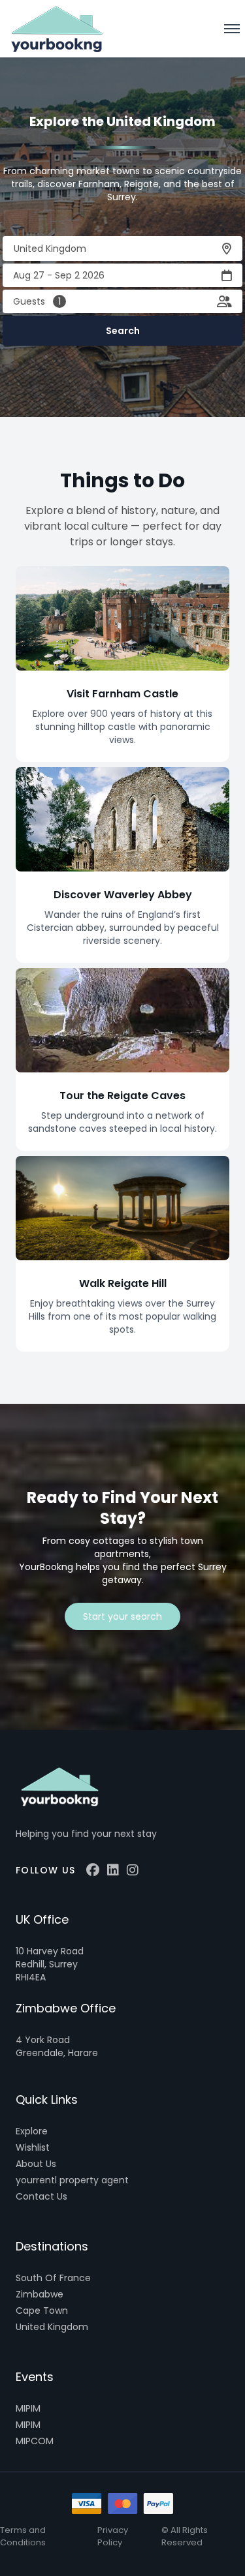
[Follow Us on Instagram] (133, 1870)
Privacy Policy (113, 2536)
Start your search (122, 1616)
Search (123, 331)
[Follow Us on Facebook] (93, 1870)
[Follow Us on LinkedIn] (113, 1870)
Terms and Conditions (23, 2536)
